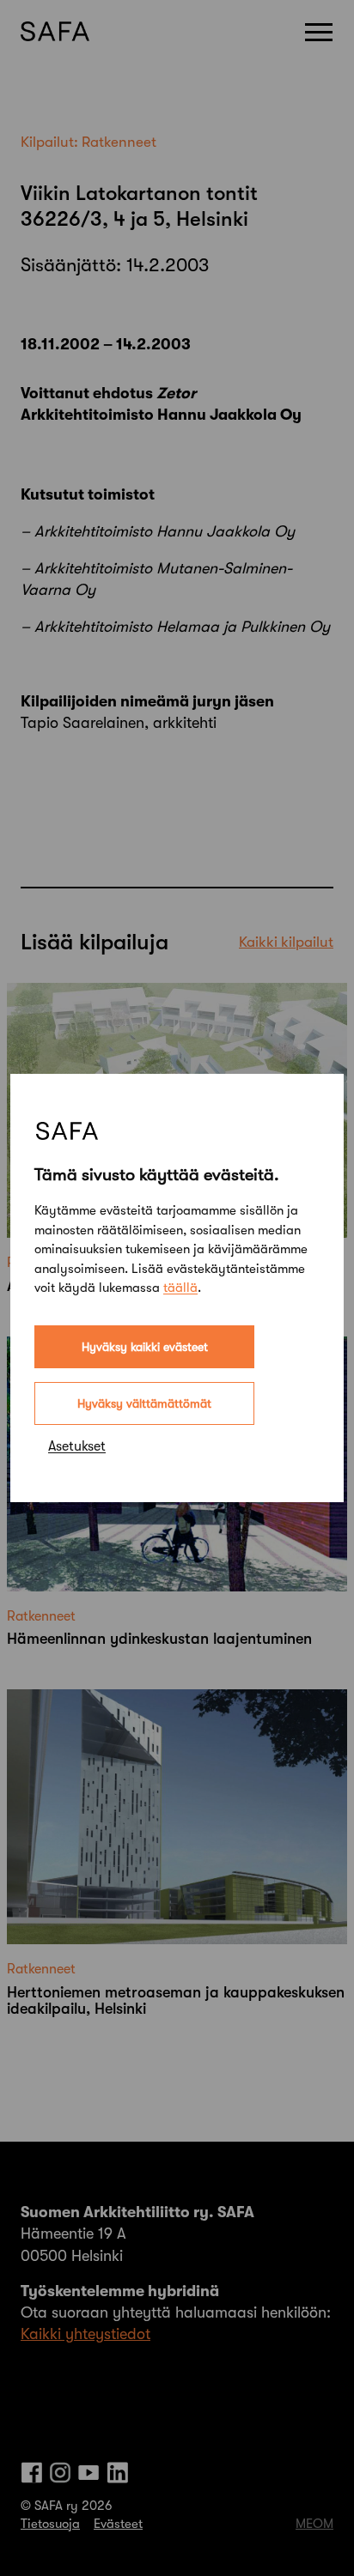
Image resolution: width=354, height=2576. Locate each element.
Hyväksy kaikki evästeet (145, 1347)
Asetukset (77, 1446)
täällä (180, 1288)
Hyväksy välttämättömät (144, 1403)
